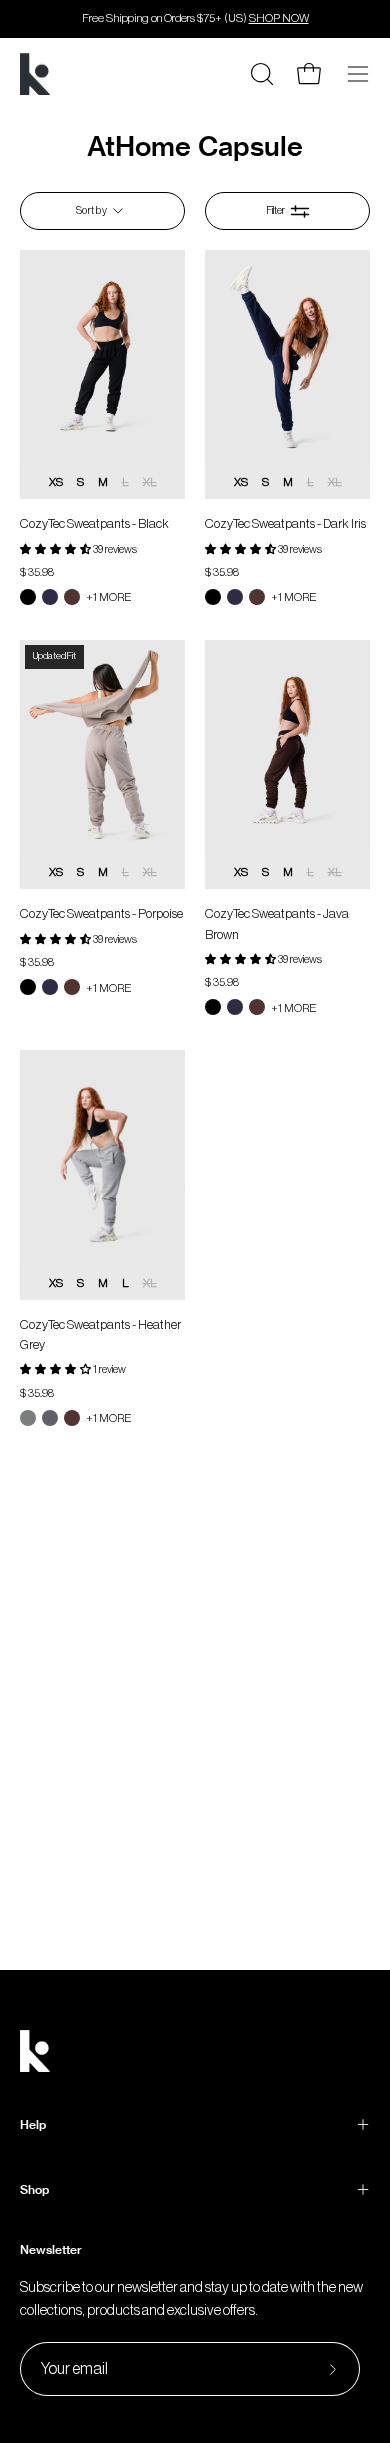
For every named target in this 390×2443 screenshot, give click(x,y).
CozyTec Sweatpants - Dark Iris (285, 523)
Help (33, 2124)
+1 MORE (108, 597)
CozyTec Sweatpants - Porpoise (101, 913)
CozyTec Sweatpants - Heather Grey (100, 1334)
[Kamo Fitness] (35, 74)
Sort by (91, 210)
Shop (34, 2189)
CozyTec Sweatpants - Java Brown (277, 923)
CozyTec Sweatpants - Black (94, 523)
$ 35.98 (37, 572)
